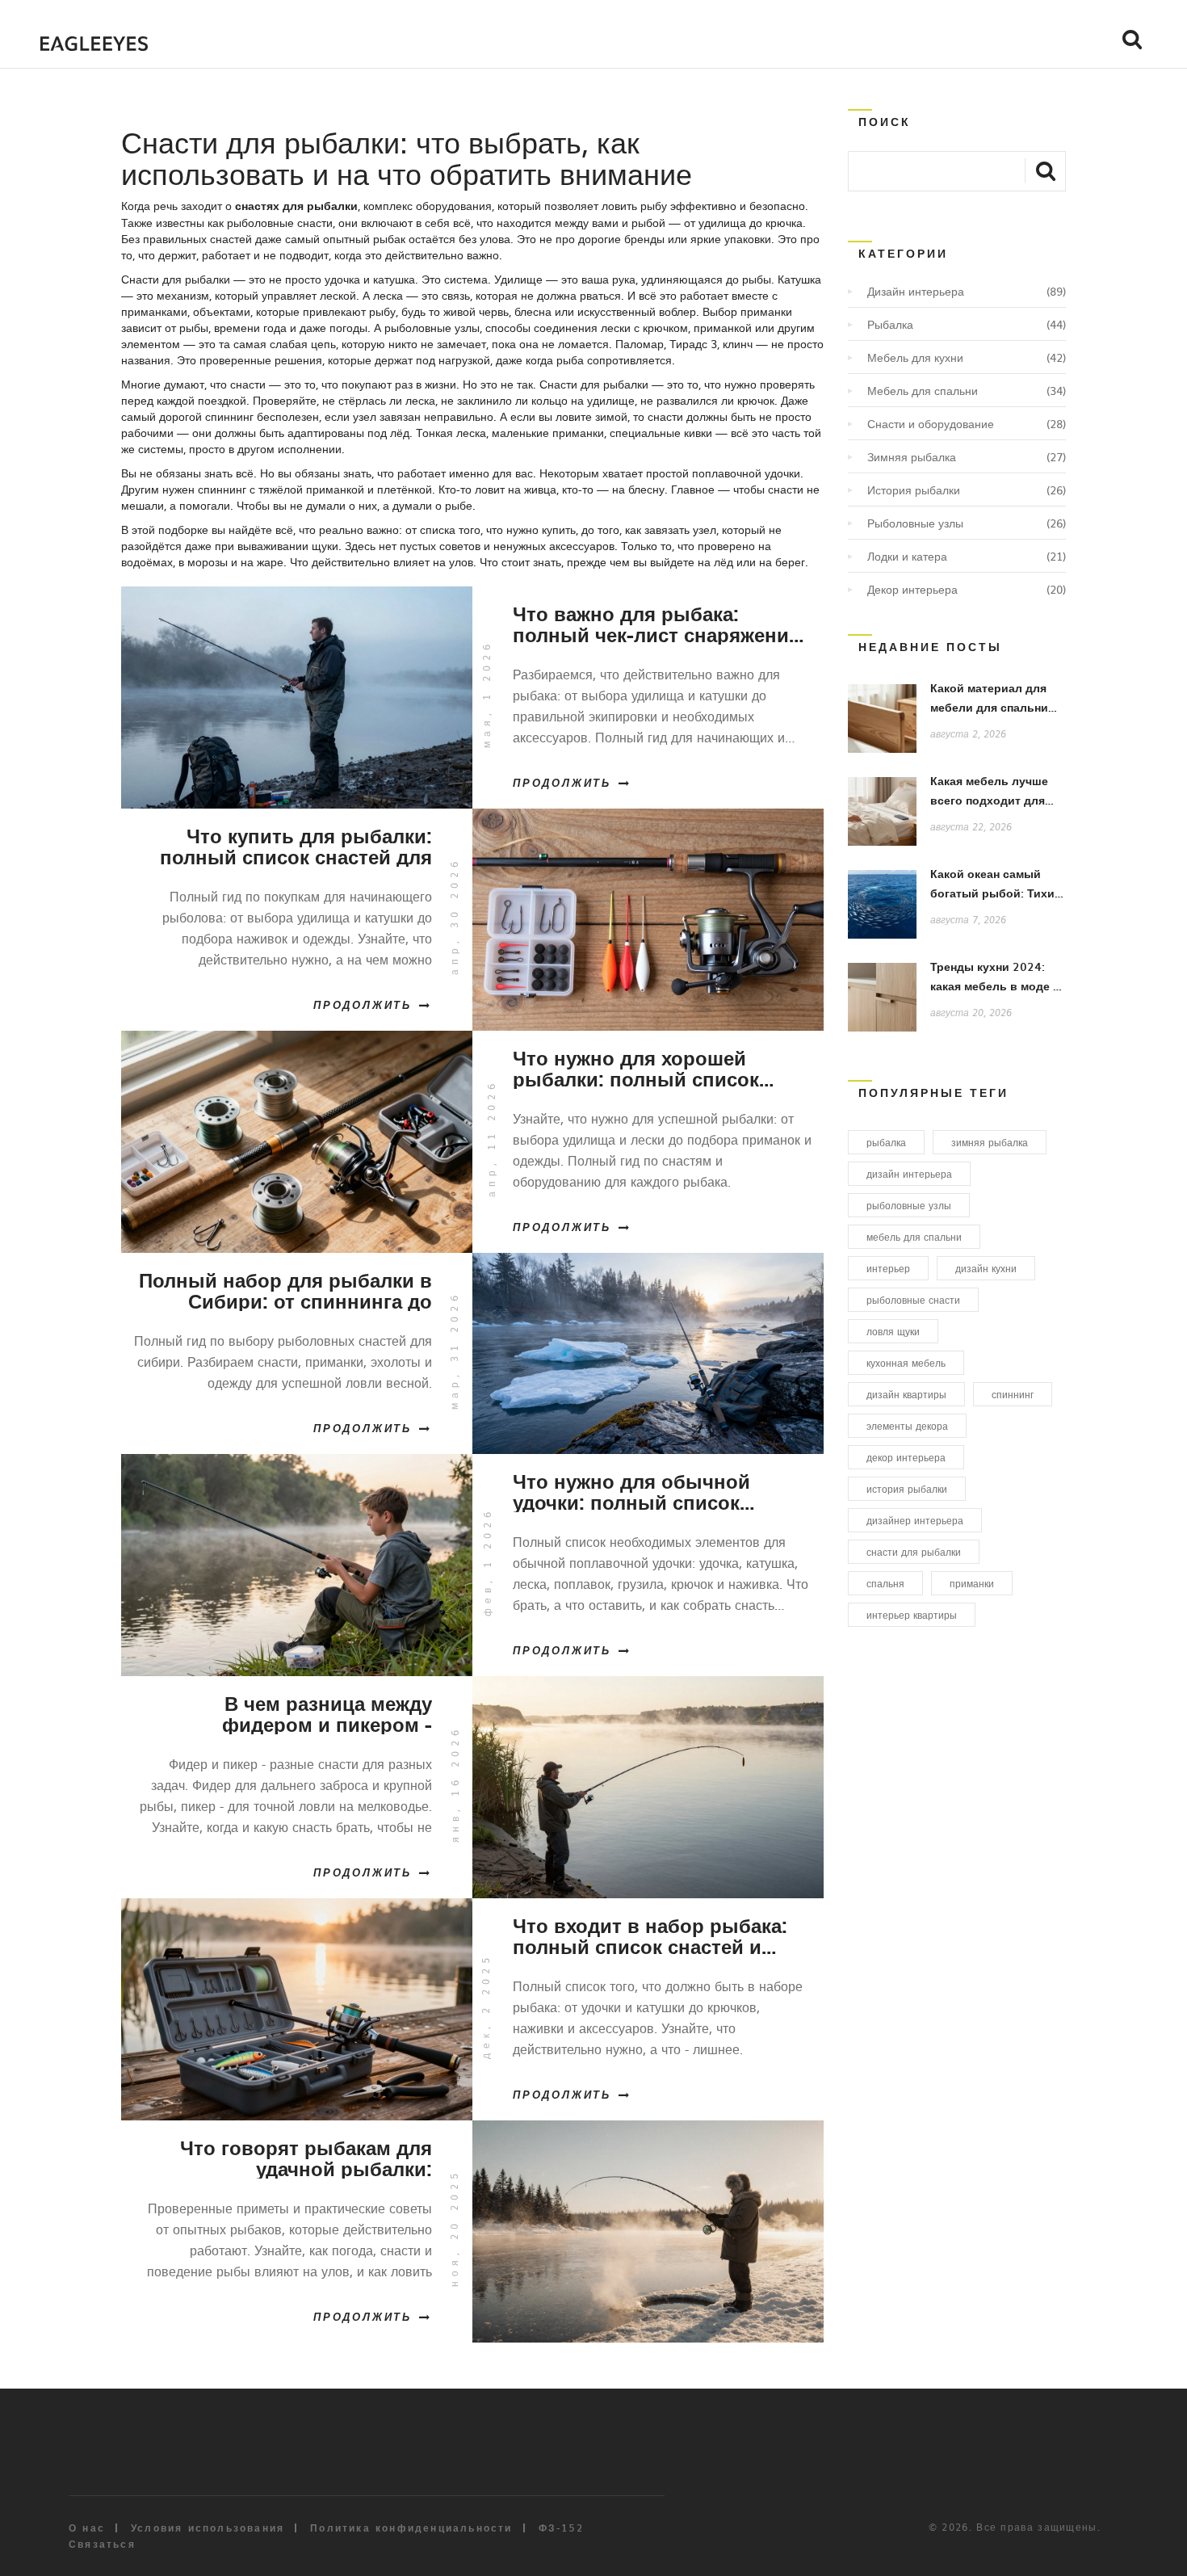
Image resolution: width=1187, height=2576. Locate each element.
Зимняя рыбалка (912, 456)
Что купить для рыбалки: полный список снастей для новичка (296, 846)
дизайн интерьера (909, 1174)
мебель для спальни (914, 1237)
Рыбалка (890, 324)
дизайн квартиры (906, 1394)
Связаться (102, 2544)
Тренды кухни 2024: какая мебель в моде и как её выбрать (995, 986)
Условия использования (208, 2528)
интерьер (888, 1268)
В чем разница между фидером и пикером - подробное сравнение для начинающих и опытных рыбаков (304, 1713)
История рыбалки (914, 490)
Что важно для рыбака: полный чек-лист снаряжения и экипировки (656, 624)
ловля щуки (893, 1331)
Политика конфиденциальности (411, 2528)
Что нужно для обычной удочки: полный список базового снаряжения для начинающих (638, 1491)
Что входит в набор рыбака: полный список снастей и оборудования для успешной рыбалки (654, 1935)
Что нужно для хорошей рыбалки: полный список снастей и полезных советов (652, 1068)
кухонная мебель (906, 1363)
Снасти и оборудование (931, 423)
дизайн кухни (986, 1268)
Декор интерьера (912, 589)
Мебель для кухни (915, 357)
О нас (87, 2528)
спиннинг (1013, 1394)
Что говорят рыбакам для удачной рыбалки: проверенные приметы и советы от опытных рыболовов (306, 2158)
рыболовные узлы (909, 1205)
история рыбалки (907, 1489)
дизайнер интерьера (915, 1520)
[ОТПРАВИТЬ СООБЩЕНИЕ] (1045, 170)
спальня (885, 1583)
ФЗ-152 (561, 2528)
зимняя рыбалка (990, 1142)
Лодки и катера (907, 556)
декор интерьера (906, 1457)
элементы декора (907, 1426)
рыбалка (886, 1142)
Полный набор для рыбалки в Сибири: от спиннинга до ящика (285, 1290)
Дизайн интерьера (916, 291)
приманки (972, 1583)
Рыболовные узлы (915, 523)
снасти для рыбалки (914, 1552)
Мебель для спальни (923, 390)
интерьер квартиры (912, 1615)
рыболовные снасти (913, 1300)
